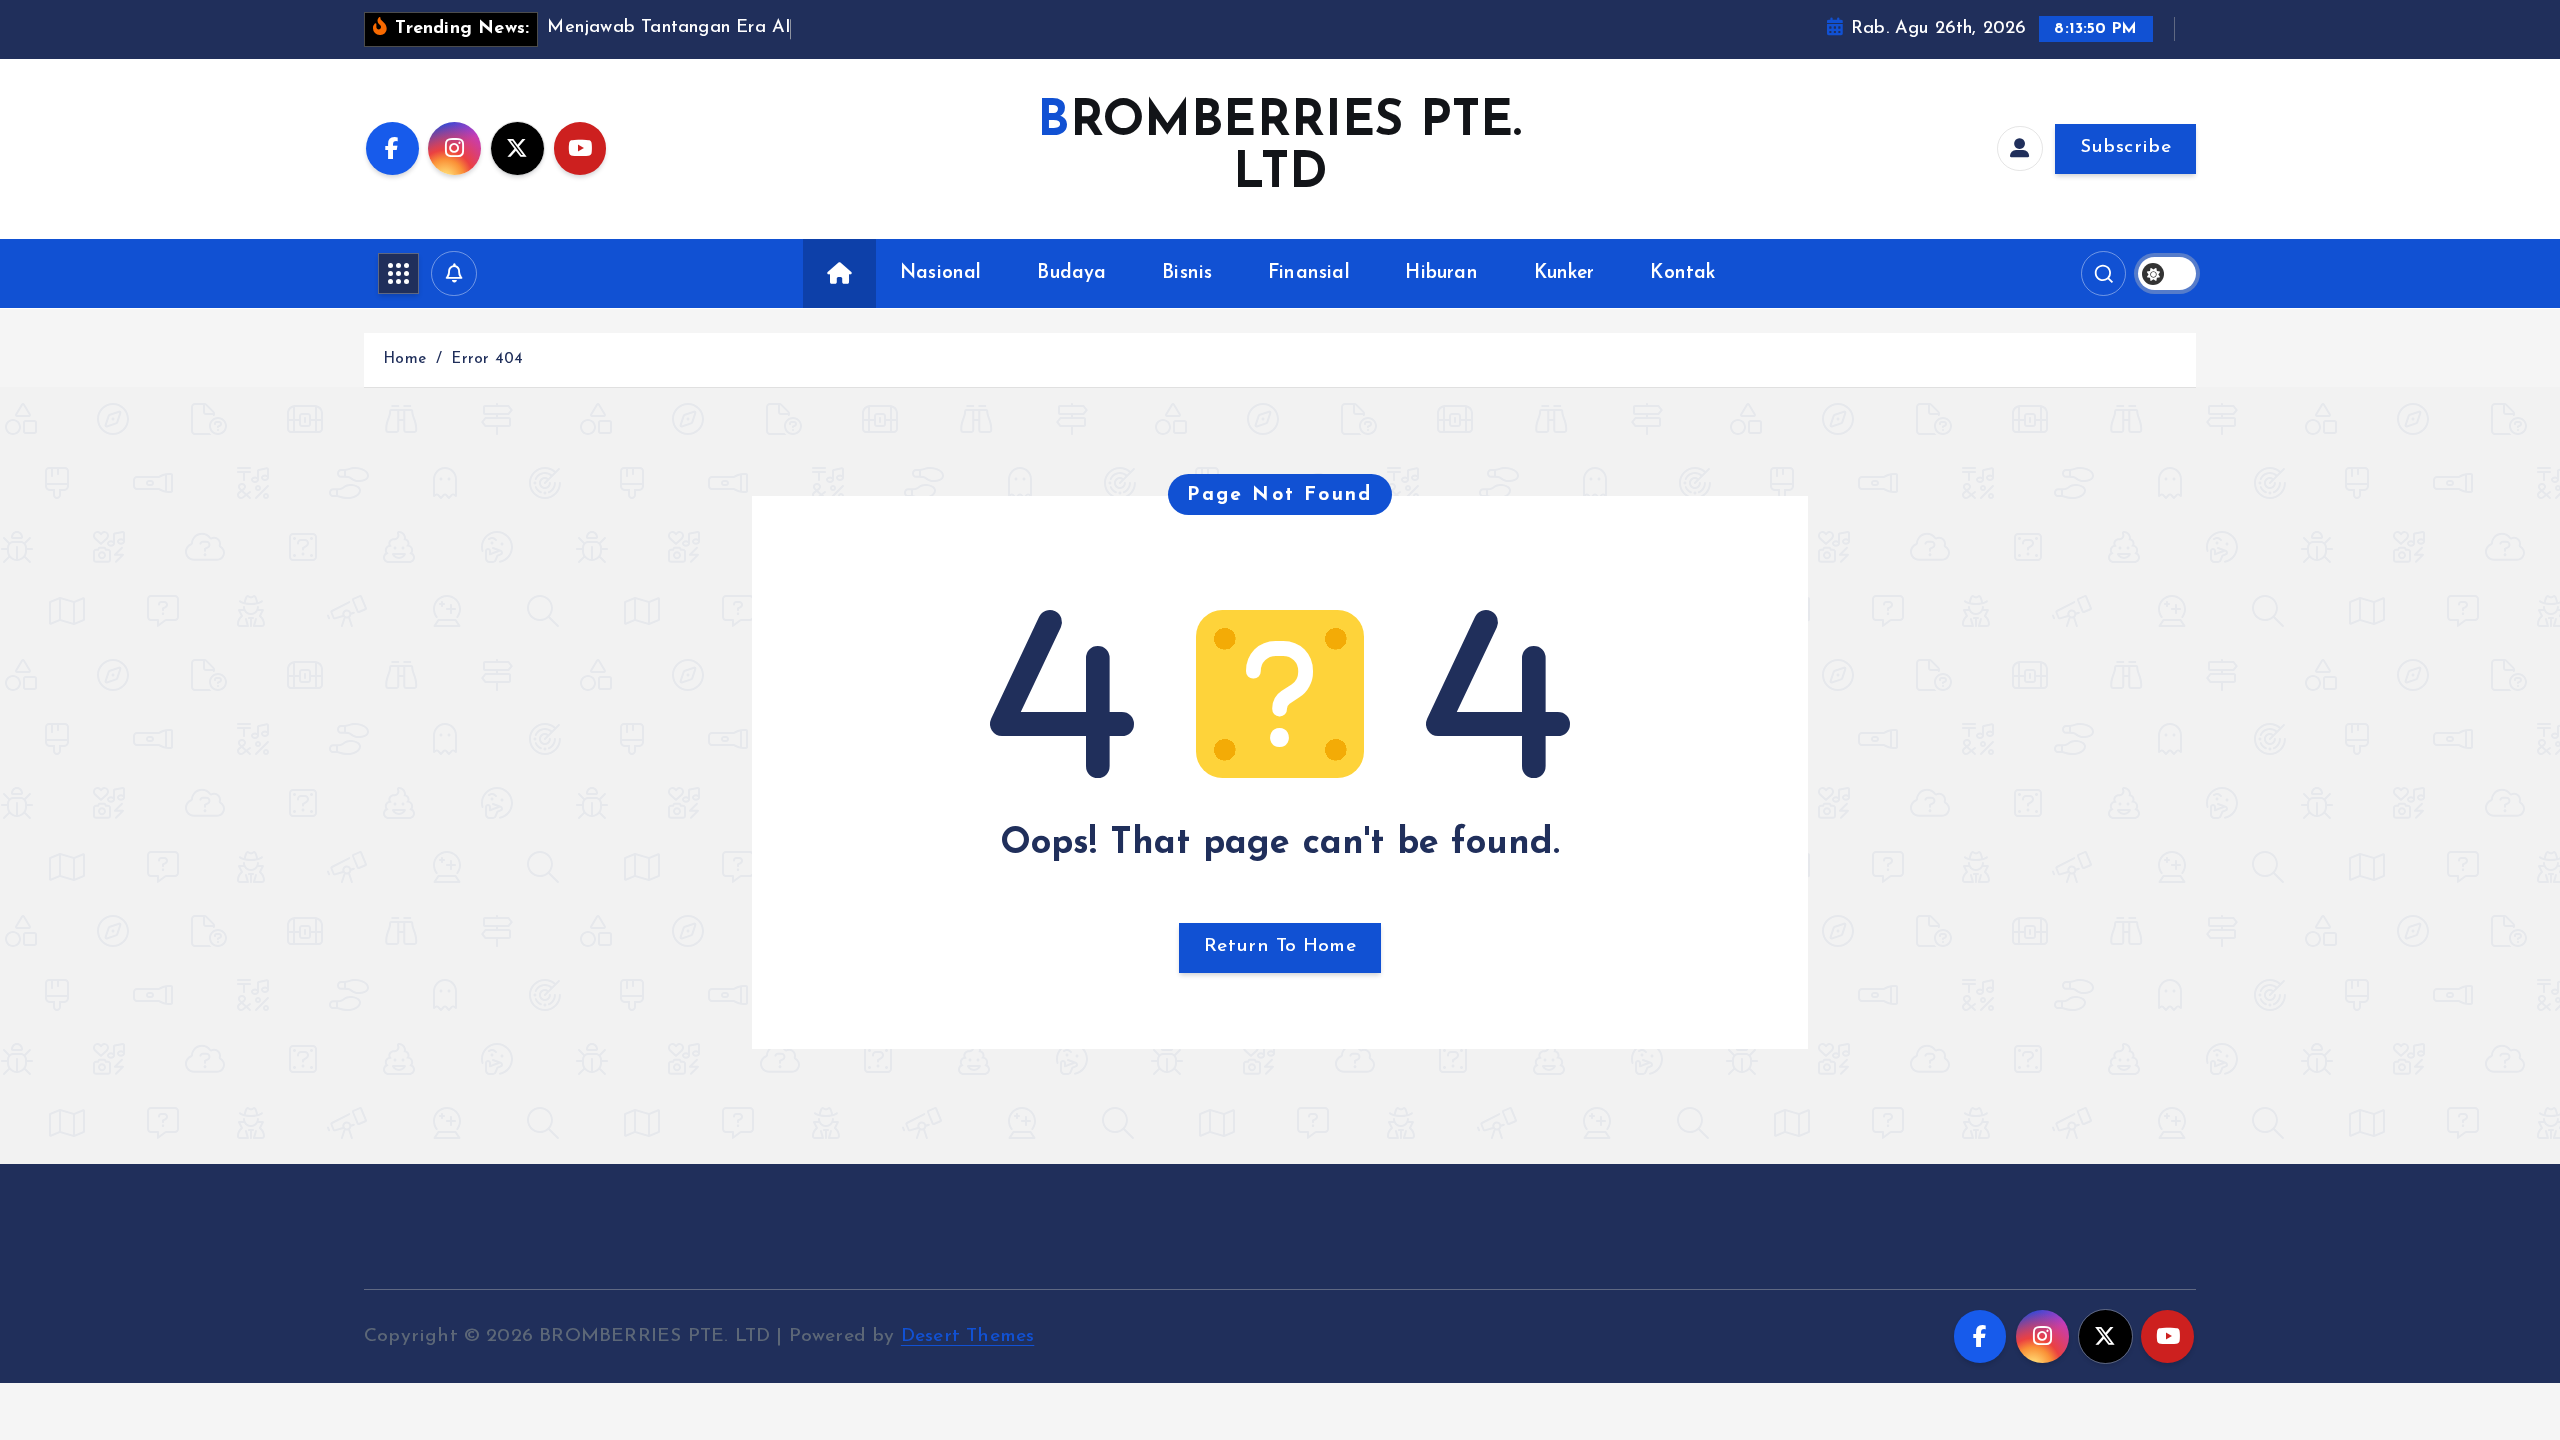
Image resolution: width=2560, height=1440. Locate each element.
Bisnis (1187, 273)
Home (404, 359)
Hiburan (1441, 273)
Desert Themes (968, 1336)
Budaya (1071, 273)
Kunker (1564, 273)
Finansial (1309, 273)
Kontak (1682, 273)
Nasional (941, 273)
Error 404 (487, 359)
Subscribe (2125, 147)
